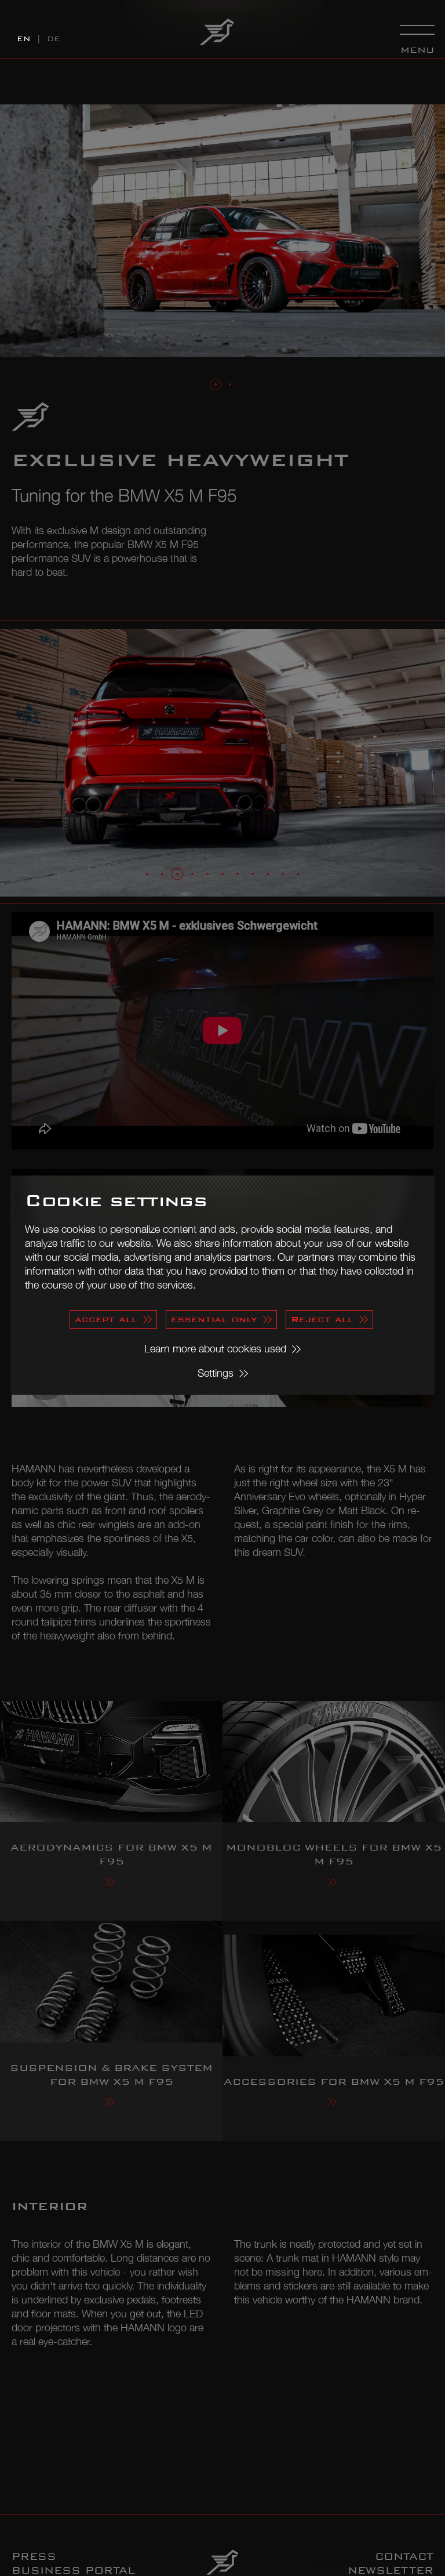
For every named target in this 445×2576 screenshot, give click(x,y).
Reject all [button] (322, 1319)
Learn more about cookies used (215, 1349)
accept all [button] (106, 1319)
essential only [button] (214, 1319)
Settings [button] (216, 1373)
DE (54, 39)
